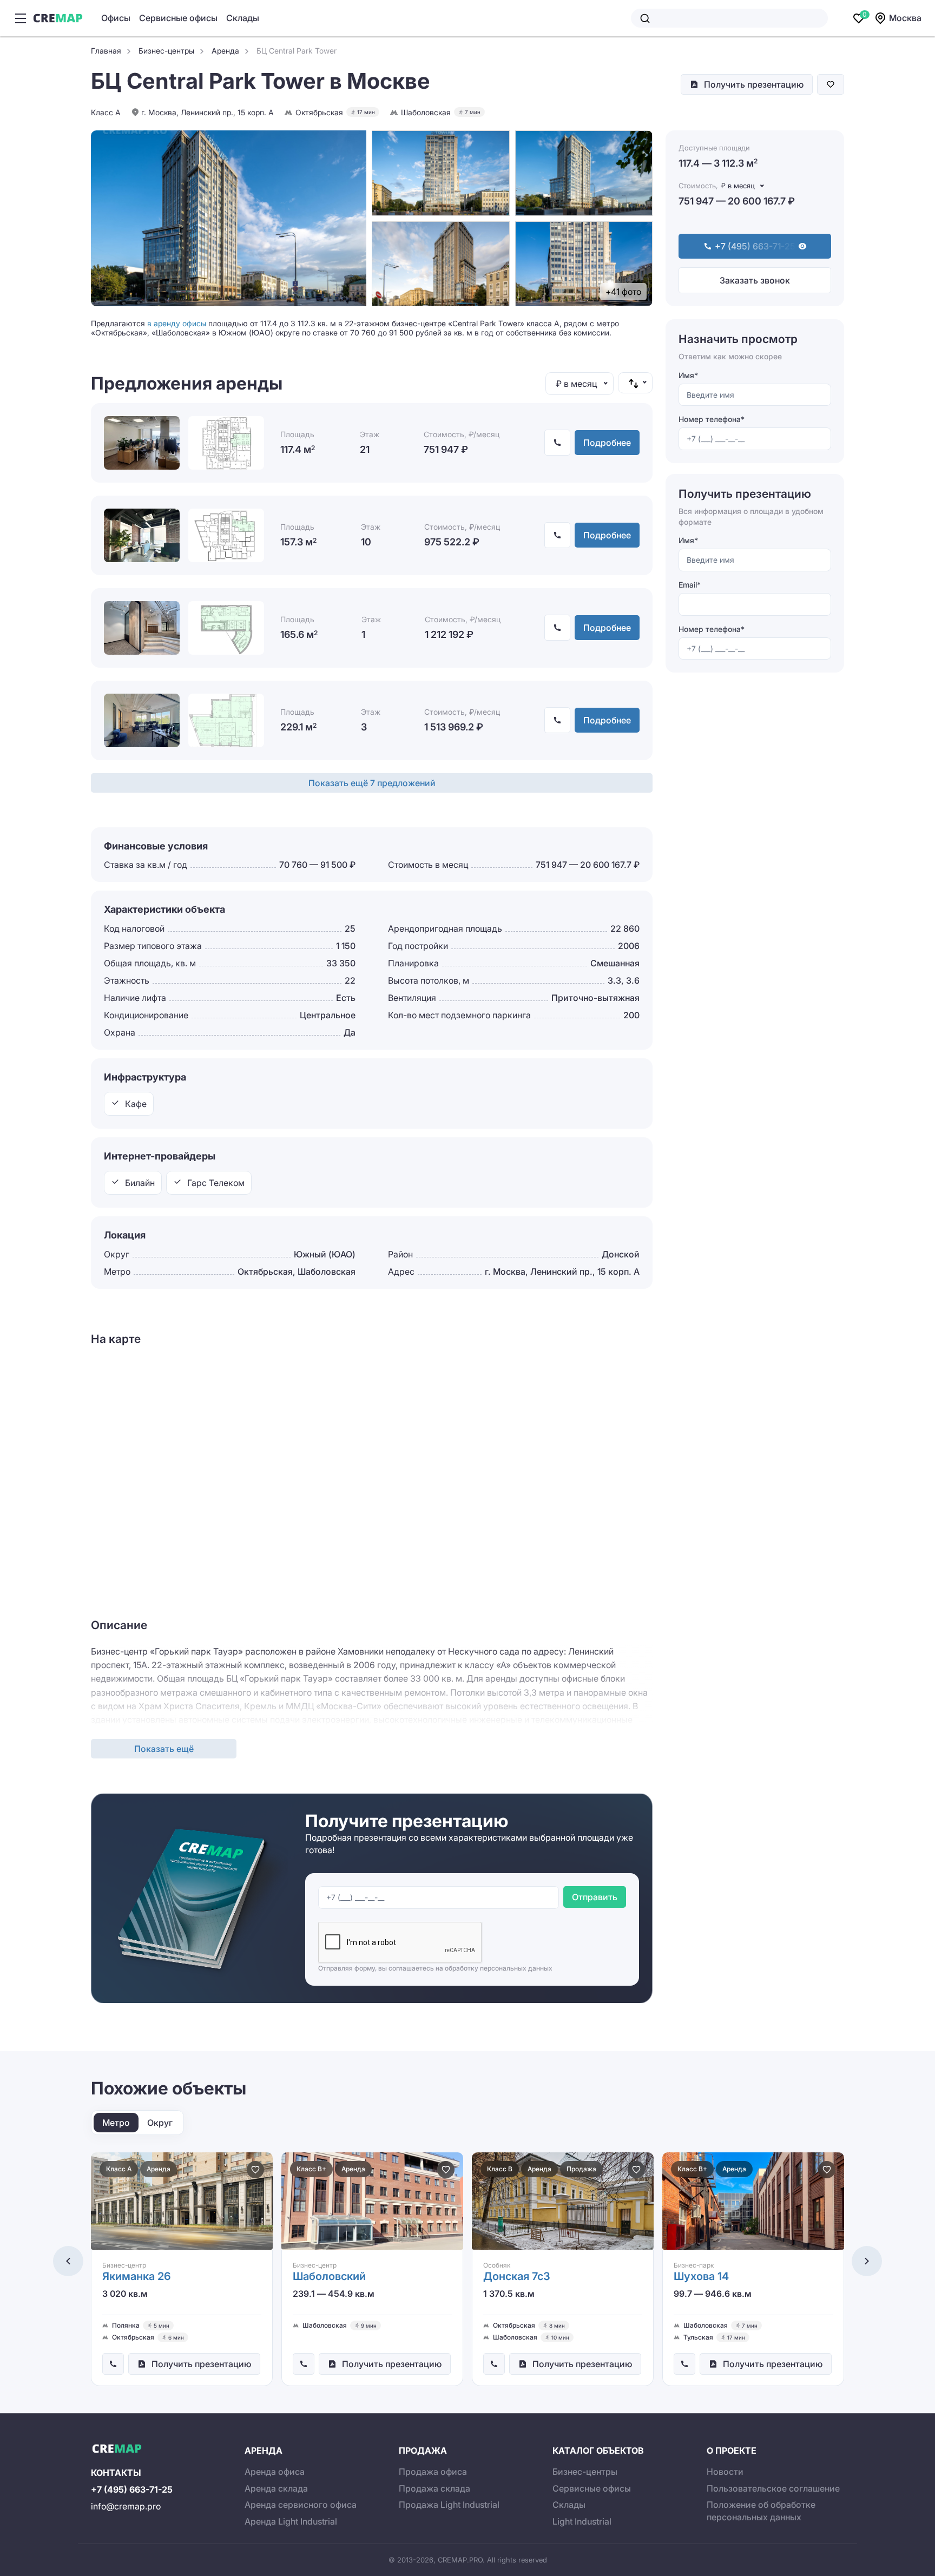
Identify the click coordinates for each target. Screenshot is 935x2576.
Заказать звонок (755, 280)
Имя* (688, 375)
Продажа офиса (433, 2472)
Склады (243, 18)
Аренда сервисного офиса (301, 2505)
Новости (725, 2472)
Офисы (116, 18)
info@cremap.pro (126, 2506)
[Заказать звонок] (113, 2364)
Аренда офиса (275, 2472)
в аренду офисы (177, 323)
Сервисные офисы (178, 18)
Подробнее (607, 443)
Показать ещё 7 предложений (372, 783)
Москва (905, 18)
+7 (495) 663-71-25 (132, 2489)
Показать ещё (164, 1749)
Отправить (595, 1897)
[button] (68, 2261)
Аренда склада (276, 2488)
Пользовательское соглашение (773, 2488)
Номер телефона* (712, 420)
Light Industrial (582, 2521)
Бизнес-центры (585, 2472)
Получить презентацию (754, 84)
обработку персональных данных (499, 1968)
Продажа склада (434, 2488)
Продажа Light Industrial (449, 2505)
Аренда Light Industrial (291, 2521)
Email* (690, 585)
